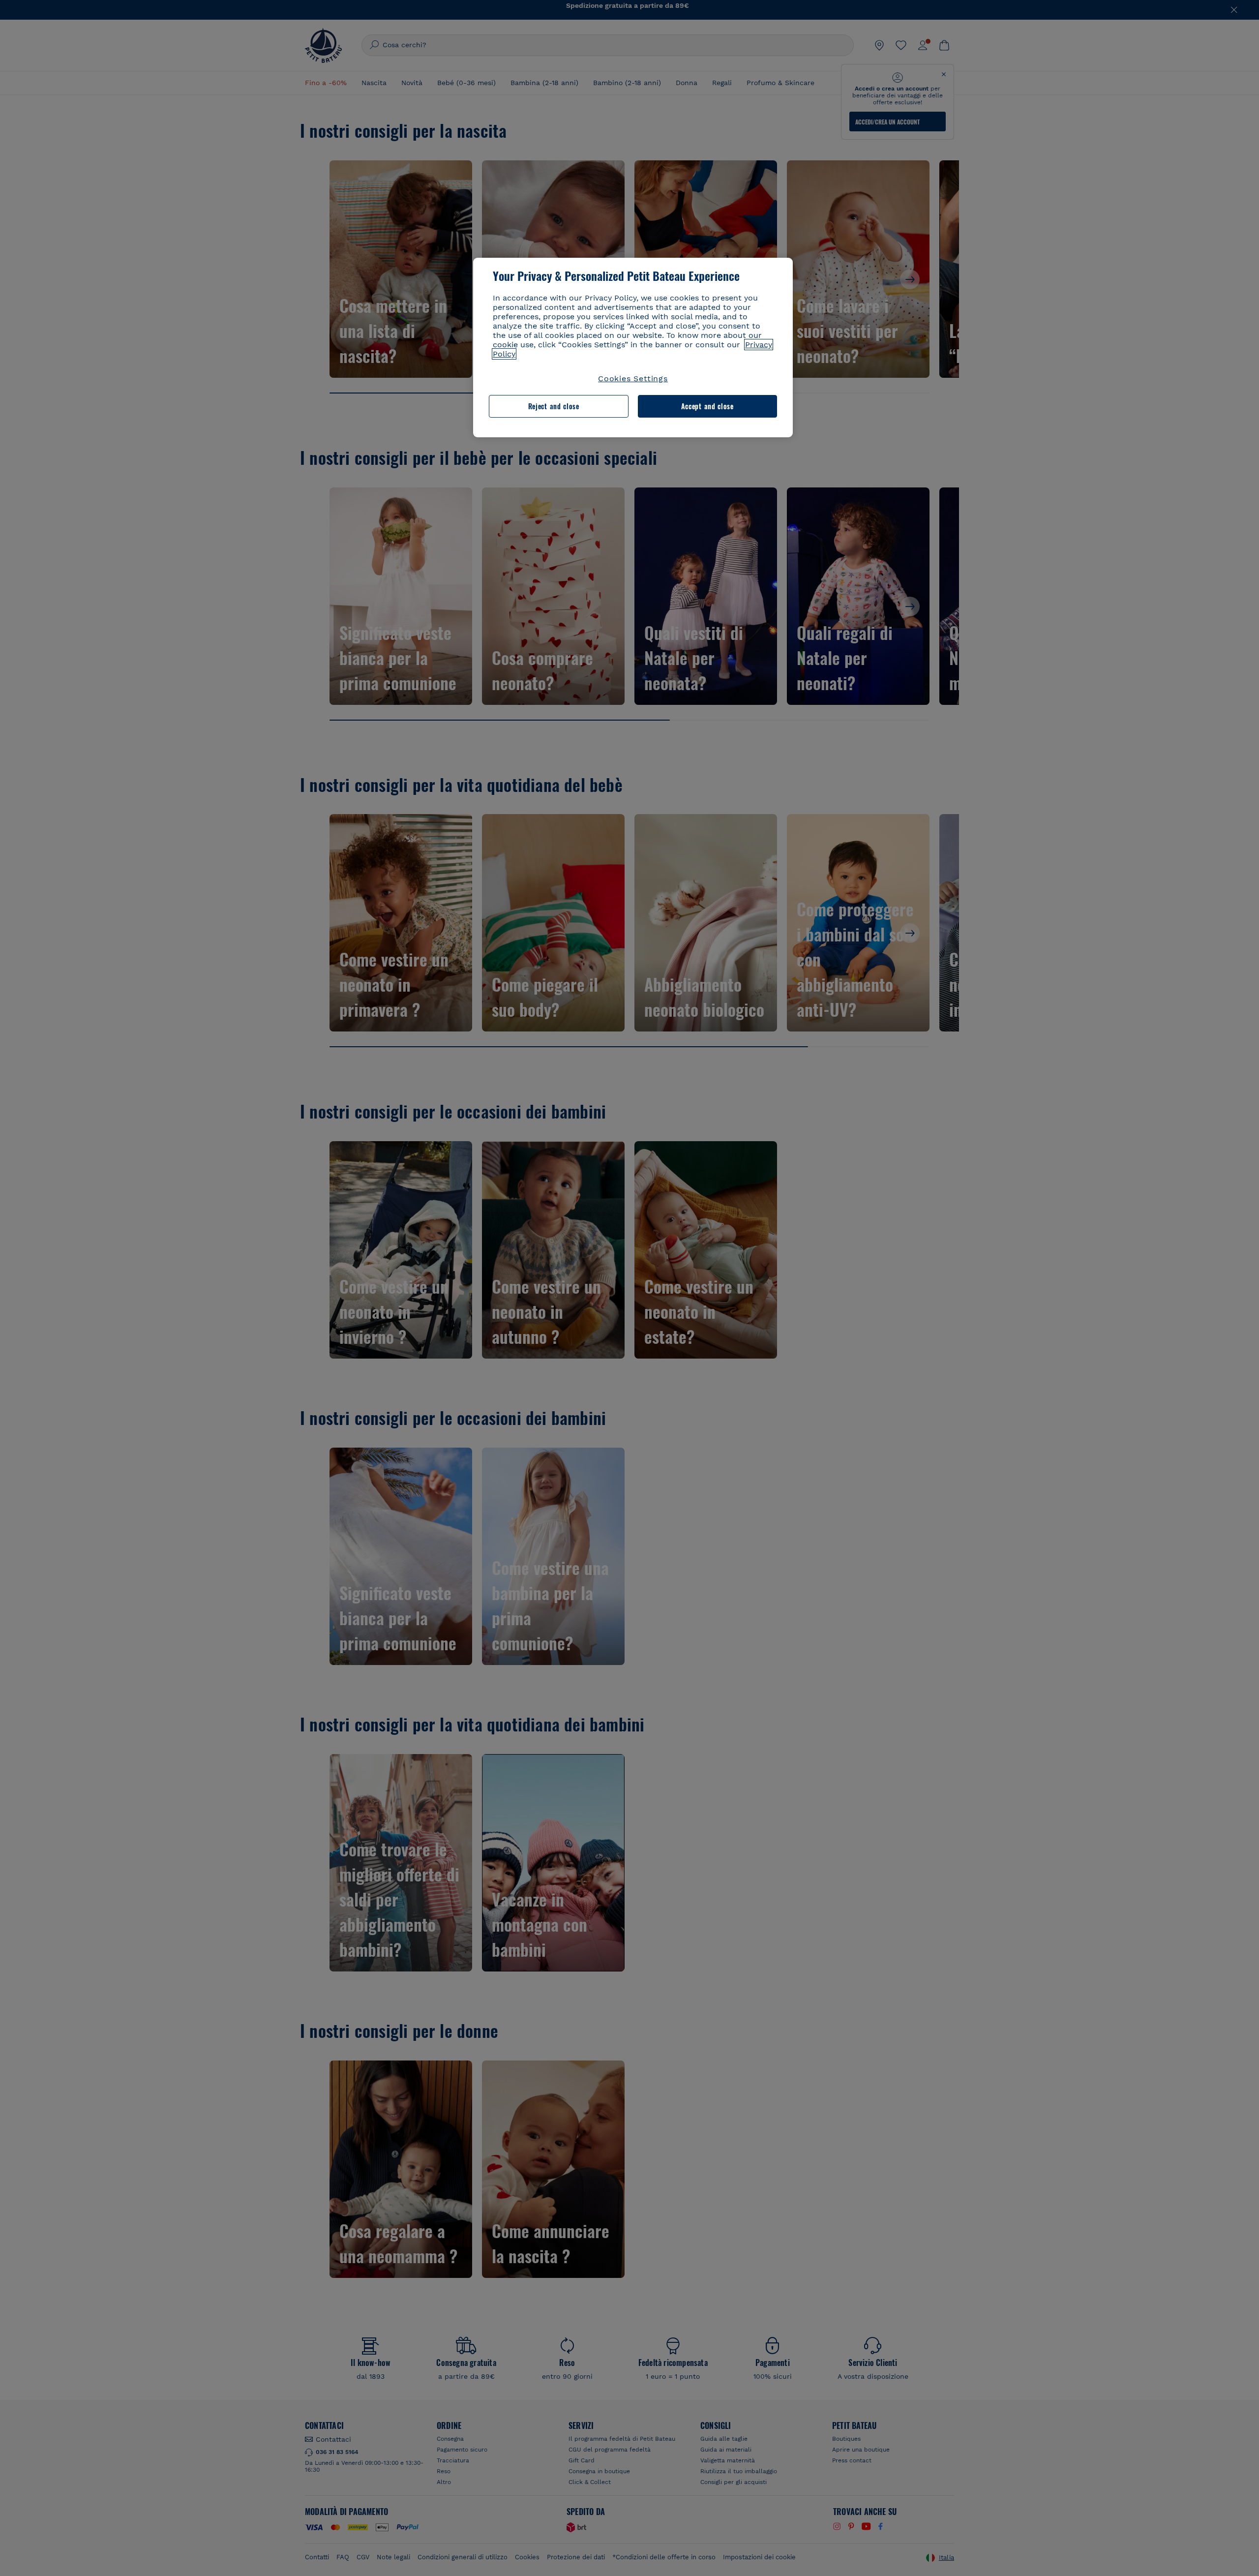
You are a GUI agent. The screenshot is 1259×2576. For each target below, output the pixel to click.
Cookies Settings (633, 379)
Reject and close (554, 406)
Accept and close (707, 406)
